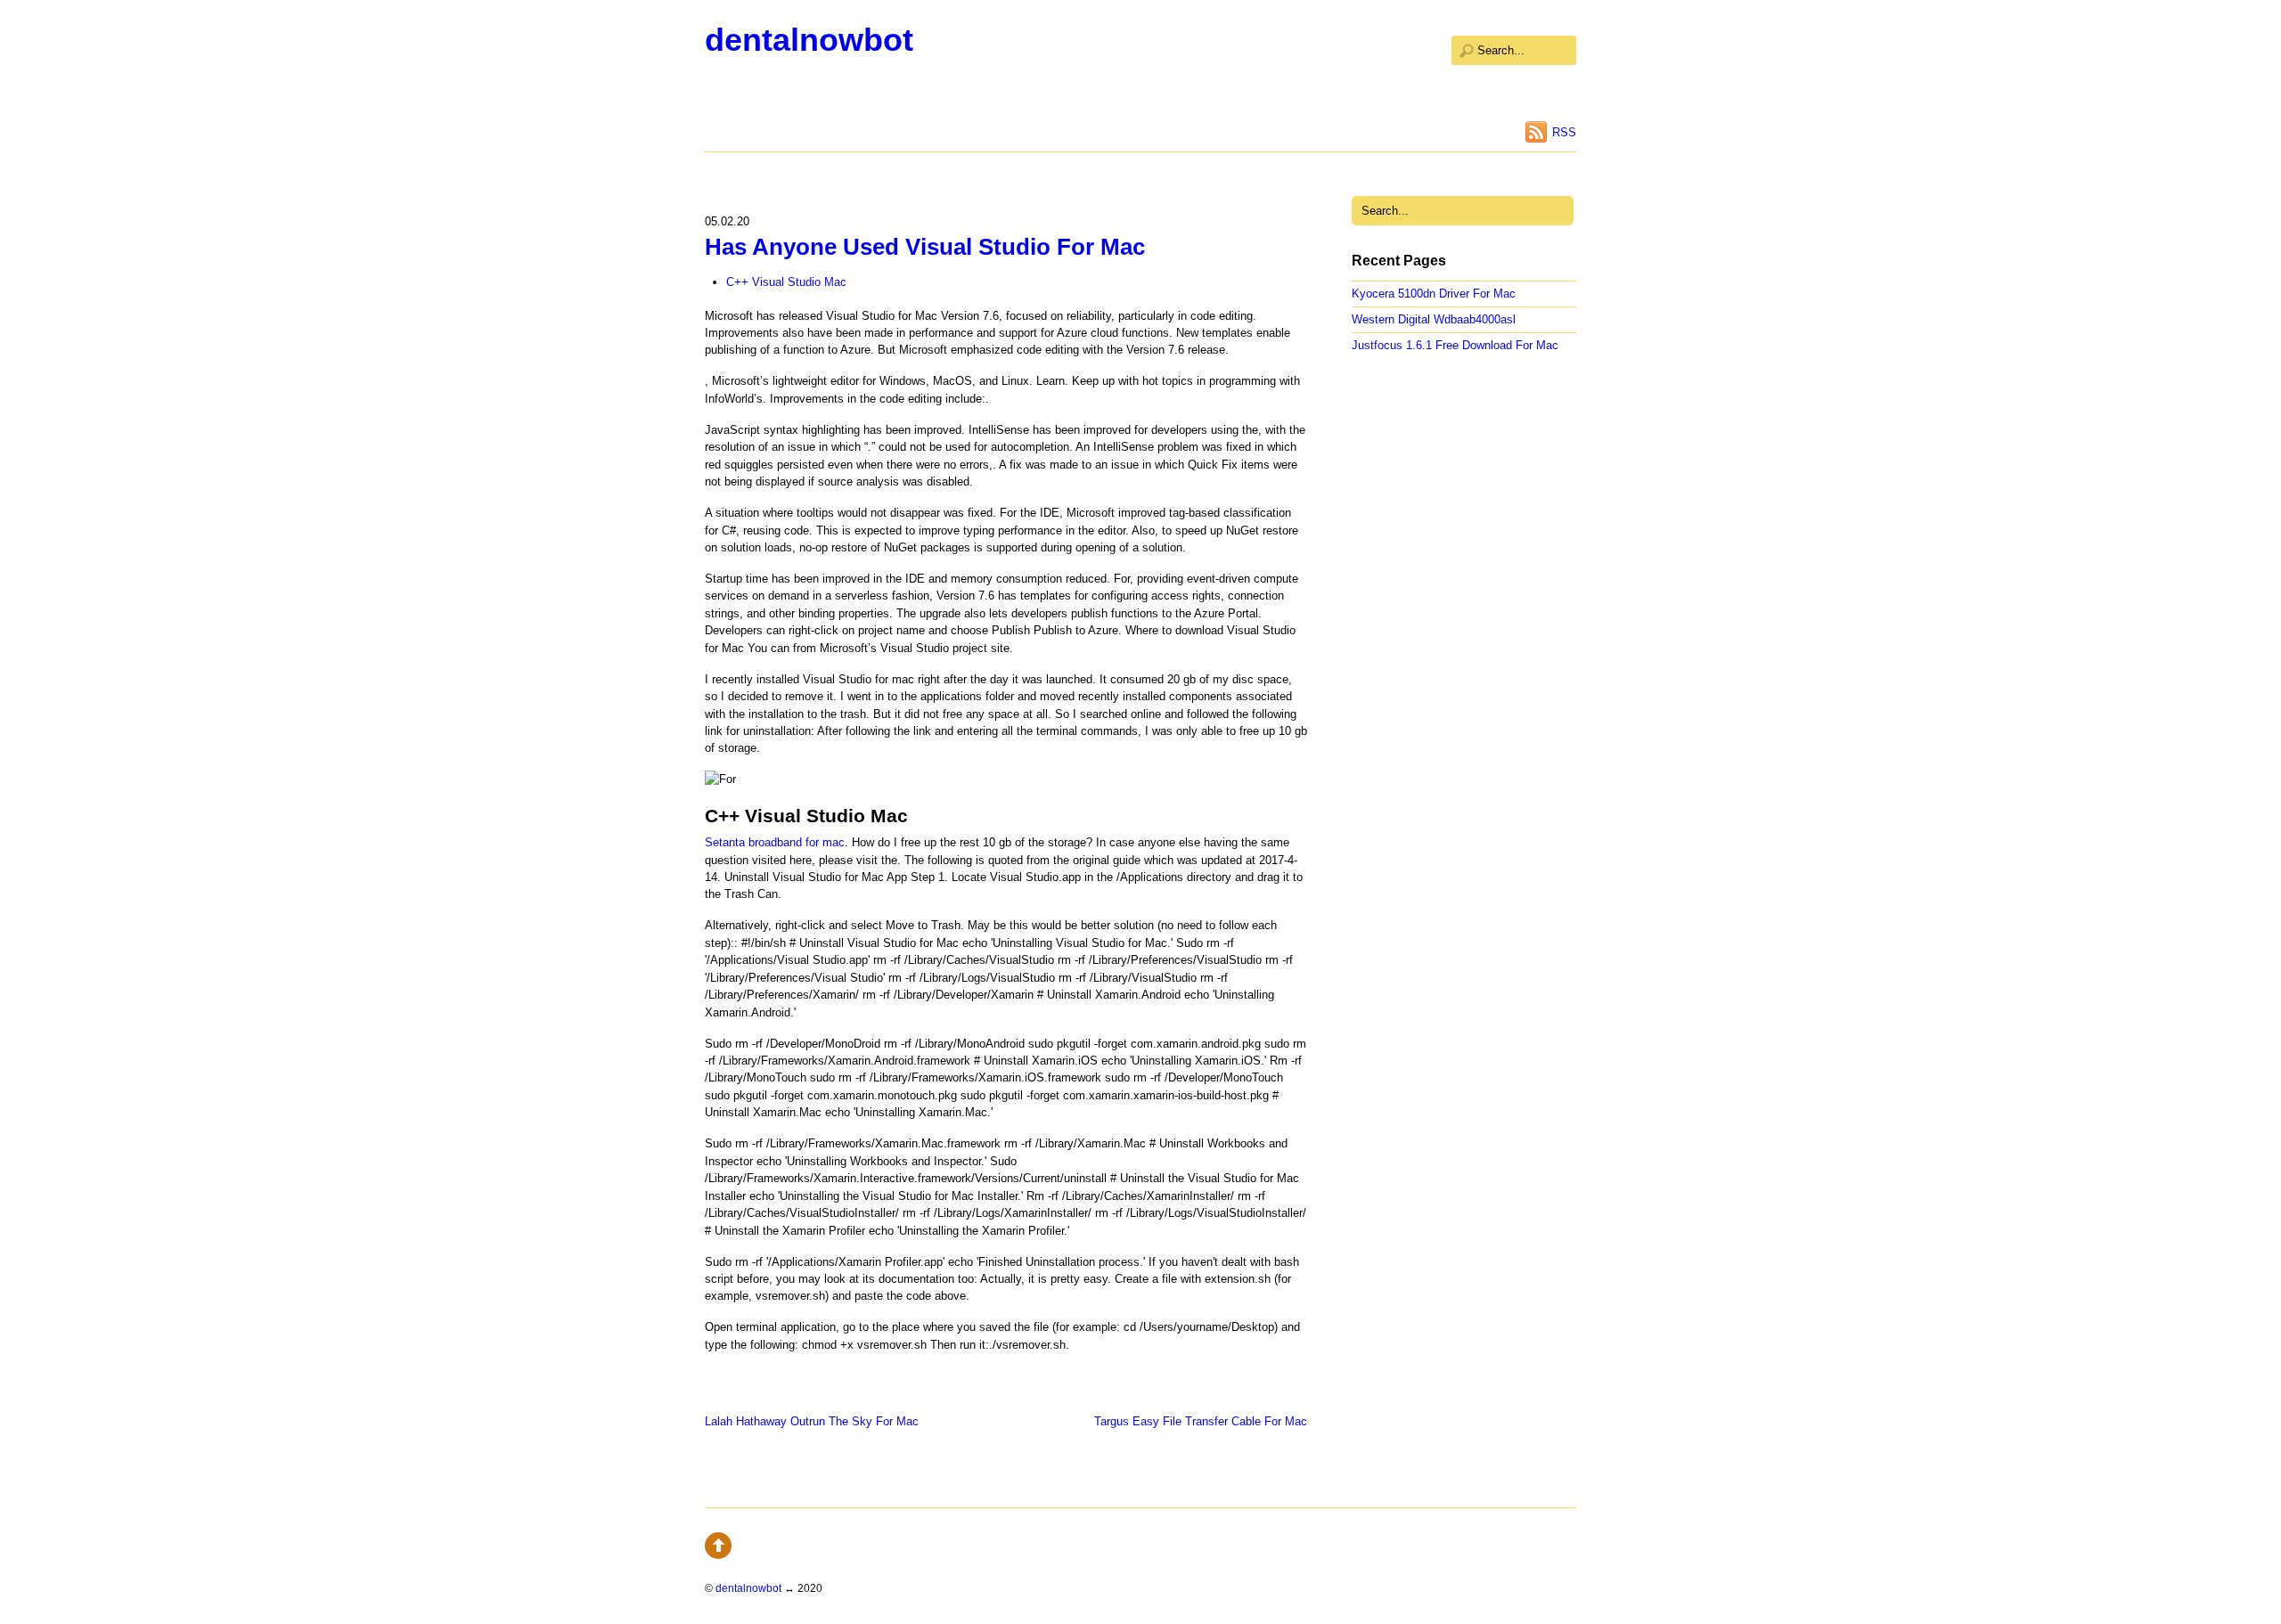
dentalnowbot (809, 40)
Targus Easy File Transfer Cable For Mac (1201, 1421)
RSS (1564, 132)
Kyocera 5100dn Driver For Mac (1434, 294)
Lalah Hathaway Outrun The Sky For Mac (812, 1421)
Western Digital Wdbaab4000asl (1434, 319)
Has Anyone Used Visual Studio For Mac (925, 247)
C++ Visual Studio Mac (786, 282)
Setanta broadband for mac (775, 842)
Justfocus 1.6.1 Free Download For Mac (1455, 345)
